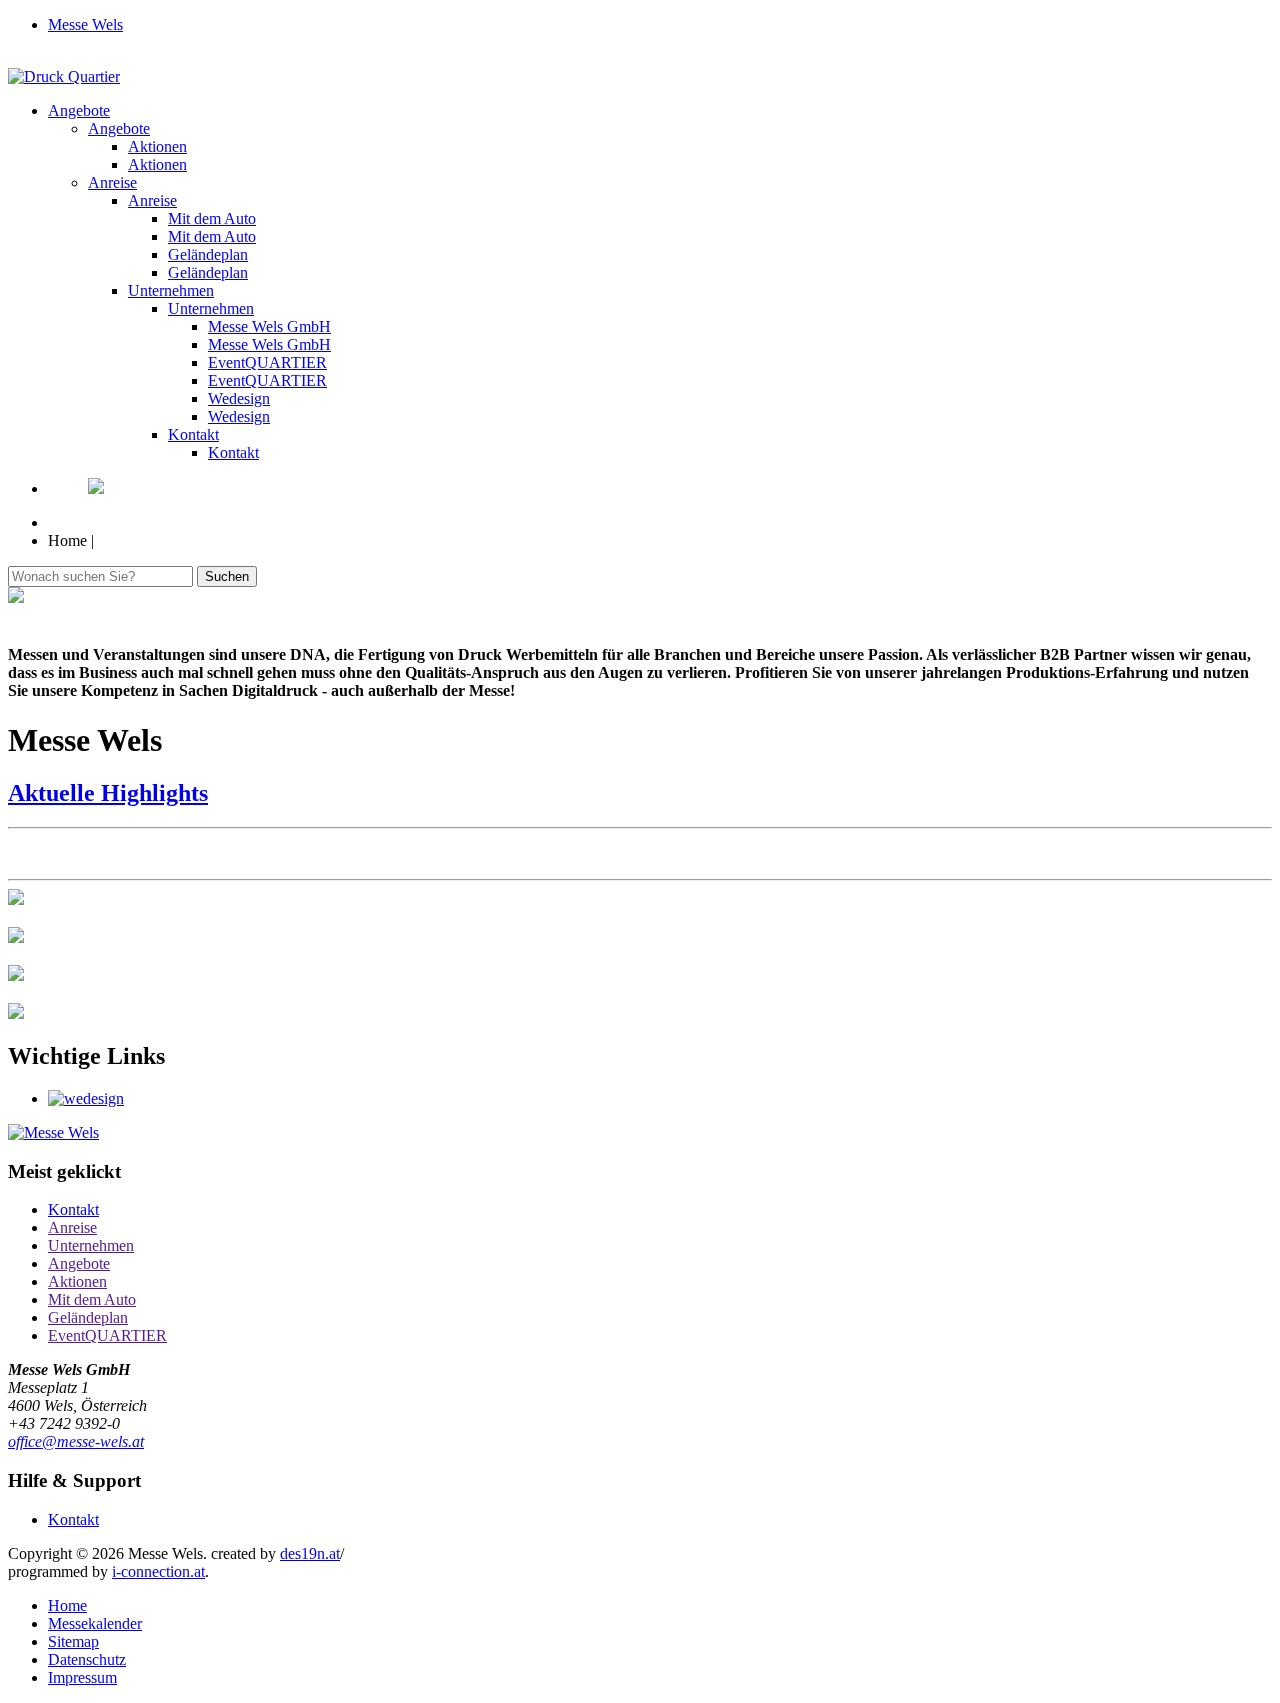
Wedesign (239, 398)
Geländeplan (208, 254)
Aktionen (157, 146)
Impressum (82, 1677)
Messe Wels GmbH (269, 326)
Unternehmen (171, 290)
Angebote (79, 110)
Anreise (112, 182)
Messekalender (95, 1623)
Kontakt (193, 434)
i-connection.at (158, 1571)
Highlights (108, 793)
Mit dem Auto (212, 218)
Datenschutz (87, 1659)
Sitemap (73, 1641)
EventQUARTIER (267, 362)
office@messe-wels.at (76, 1441)
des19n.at (310, 1553)
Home (67, 1605)
